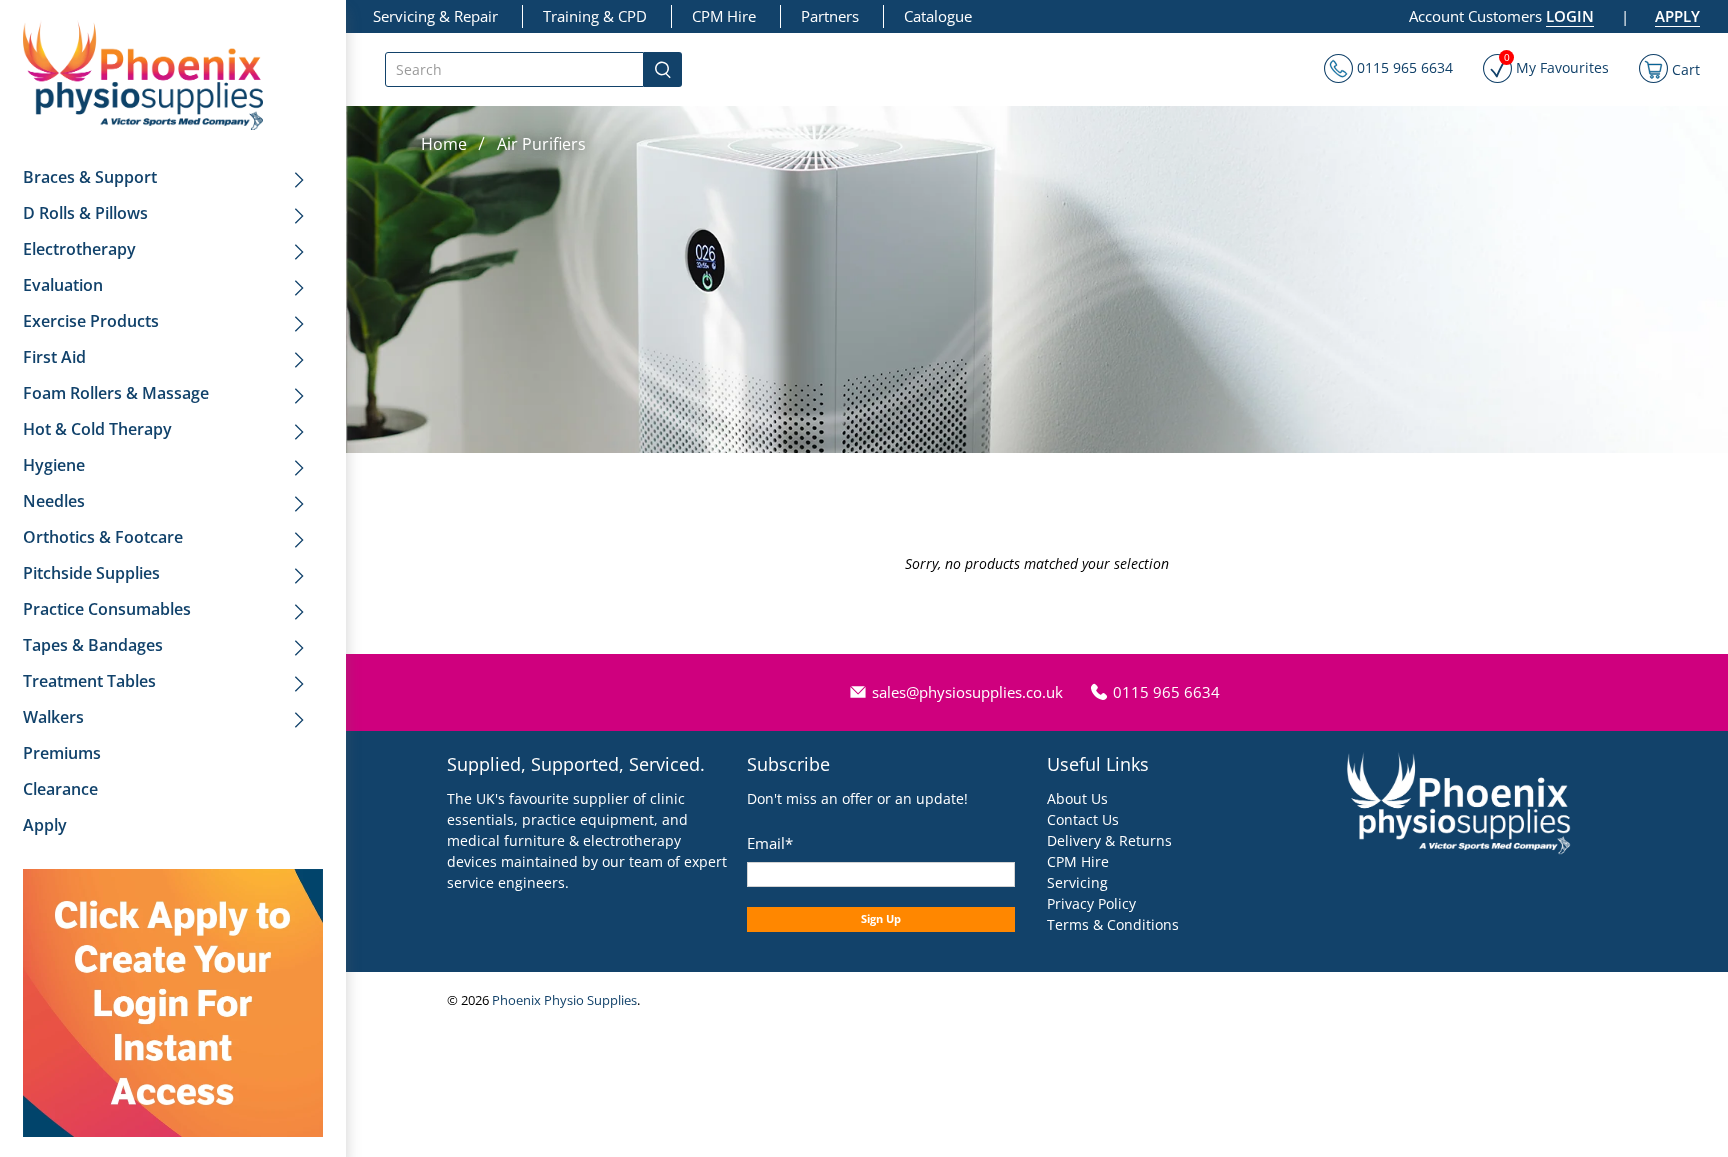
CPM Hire (724, 16)
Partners (830, 16)
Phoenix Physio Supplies (564, 1000)
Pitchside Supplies (91, 573)
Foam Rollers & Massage (116, 393)
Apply (45, 825)
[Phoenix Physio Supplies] (143, 75)
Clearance (60, 789)
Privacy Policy (1091, 903)
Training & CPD (595, 16)
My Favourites (1556, 65)
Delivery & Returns (1109, 840)
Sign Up (881, 918)
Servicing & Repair (435, 16)
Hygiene (54, 465)
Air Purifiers (541, 144)
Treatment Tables (89, 681)
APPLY (1677, 16)
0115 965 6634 (1403, 67)
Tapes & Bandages (93, 645)
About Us (1077, 798)
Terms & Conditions (1113, 924)
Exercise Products (91, 321)
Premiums (62, 753)
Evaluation (63, 285)
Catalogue (938, 16)
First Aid (54, 357)
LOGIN (1570, 16)
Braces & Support (90, 177)
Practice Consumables (107, 609)
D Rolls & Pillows (85, 213)
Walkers (53, 717)
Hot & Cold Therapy (97, 429)
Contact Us (1083, 819)
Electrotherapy (79, 249)
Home (444, 144)
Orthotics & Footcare (103, 537)
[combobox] (514, 69)
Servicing (1077, 882)
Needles (54, 501)
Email (770, 843)
